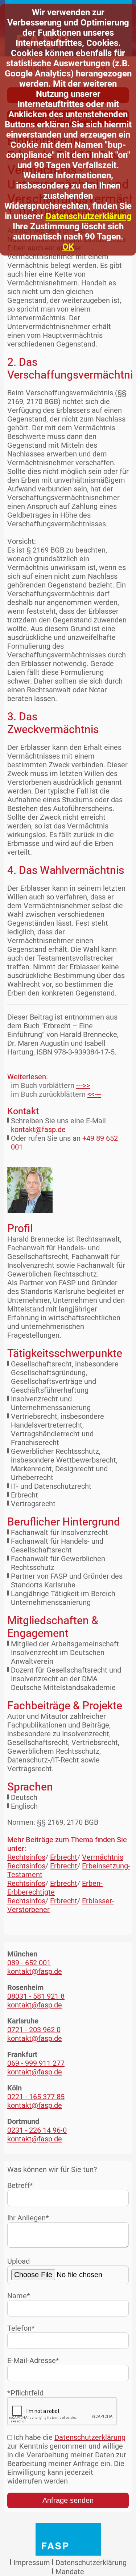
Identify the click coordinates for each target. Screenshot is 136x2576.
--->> (83, 1085)
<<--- (94, 1094)
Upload (18, 2261)
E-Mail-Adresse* (33, 2361)
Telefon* (21, 2328)
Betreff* (20, 2185)
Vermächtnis (103, 1857)
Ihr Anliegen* (28, 2218)
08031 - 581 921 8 (36, 1996)
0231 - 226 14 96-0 (37, 2130)
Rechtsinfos (26, 1857)
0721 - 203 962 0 (34, 2030)
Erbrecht (64, 1857)
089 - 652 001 (29, 1963)
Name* (19, 2296)
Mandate (70, 2572)
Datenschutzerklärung (89, 216)
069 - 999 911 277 (36, 2063)
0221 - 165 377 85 (36, 2097)
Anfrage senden (68, 2500)
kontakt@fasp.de (38, 1129)
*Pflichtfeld (25, 2393)
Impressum (32, 2563)
